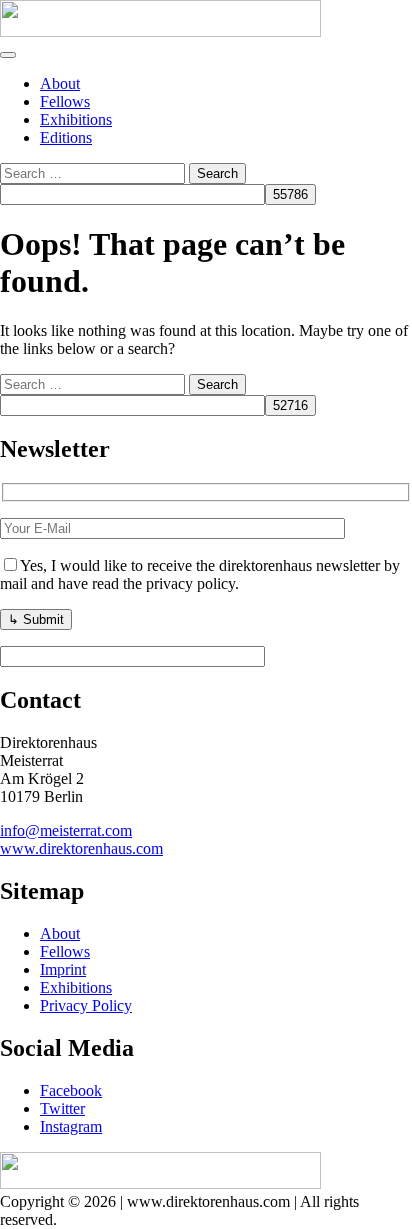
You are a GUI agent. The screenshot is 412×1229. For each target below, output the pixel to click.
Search (217, 173)
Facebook (71, 1090)
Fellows (65, 101)
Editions (66, 137)
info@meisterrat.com (66, 830)
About (60, 83)
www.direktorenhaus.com (81, 848)
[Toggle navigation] (8, 55)
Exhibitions (76, 119)
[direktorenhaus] (160, 31)
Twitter (62, 1108)
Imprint (63, 969)
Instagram (71, 1126)
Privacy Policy (86, 1005)
